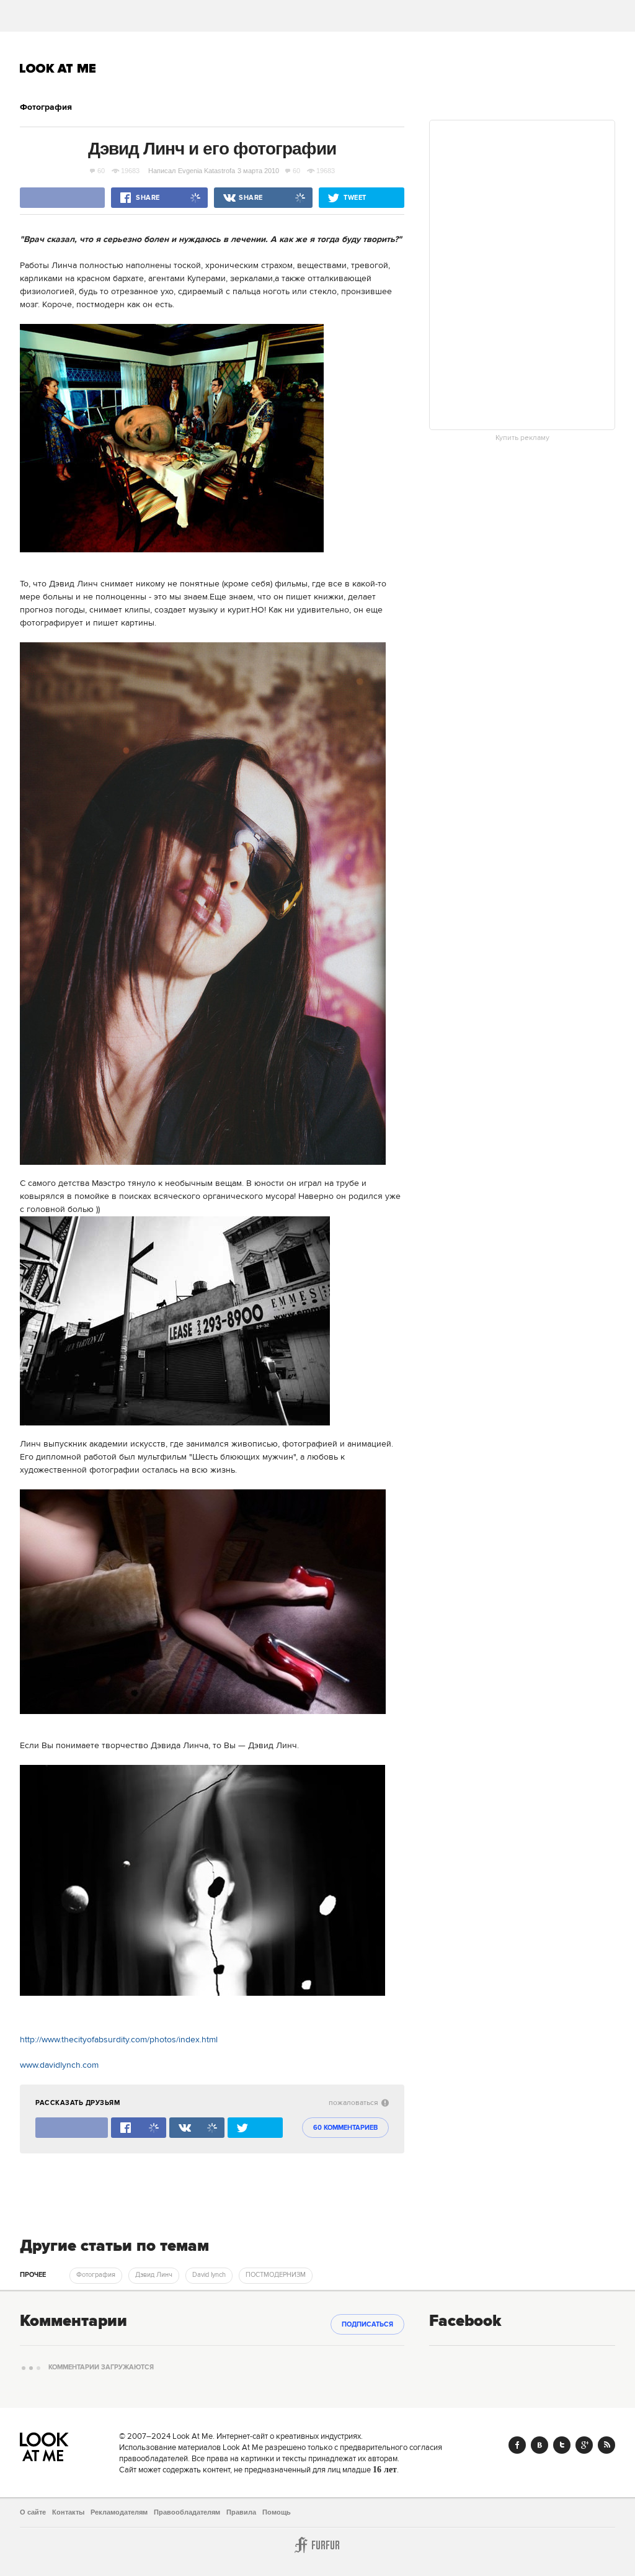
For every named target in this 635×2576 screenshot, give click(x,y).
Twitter (562, 2445)
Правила (241, 2512)
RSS (606, 2445)
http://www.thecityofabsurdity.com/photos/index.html (119, 2040)
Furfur (317, 2545)
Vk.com (540, 2445)
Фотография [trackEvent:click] (96, 2275)
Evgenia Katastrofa (206, 171)
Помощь (277, 2512)
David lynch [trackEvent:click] (209, 2275)
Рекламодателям (119, 2512)
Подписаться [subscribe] (367, 2325)
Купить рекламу (522, 438)
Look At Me (58, 68)
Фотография (46, 107)
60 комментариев (345, 2128)
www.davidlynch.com (59, 2065)
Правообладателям (187, 2512)
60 (101, 171)
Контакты (68, 2512)
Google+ (584, 2445)
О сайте (33, 2512)
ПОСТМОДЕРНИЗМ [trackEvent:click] (276, 2275)
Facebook (517, 2445)
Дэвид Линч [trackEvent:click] (154, 2275)
